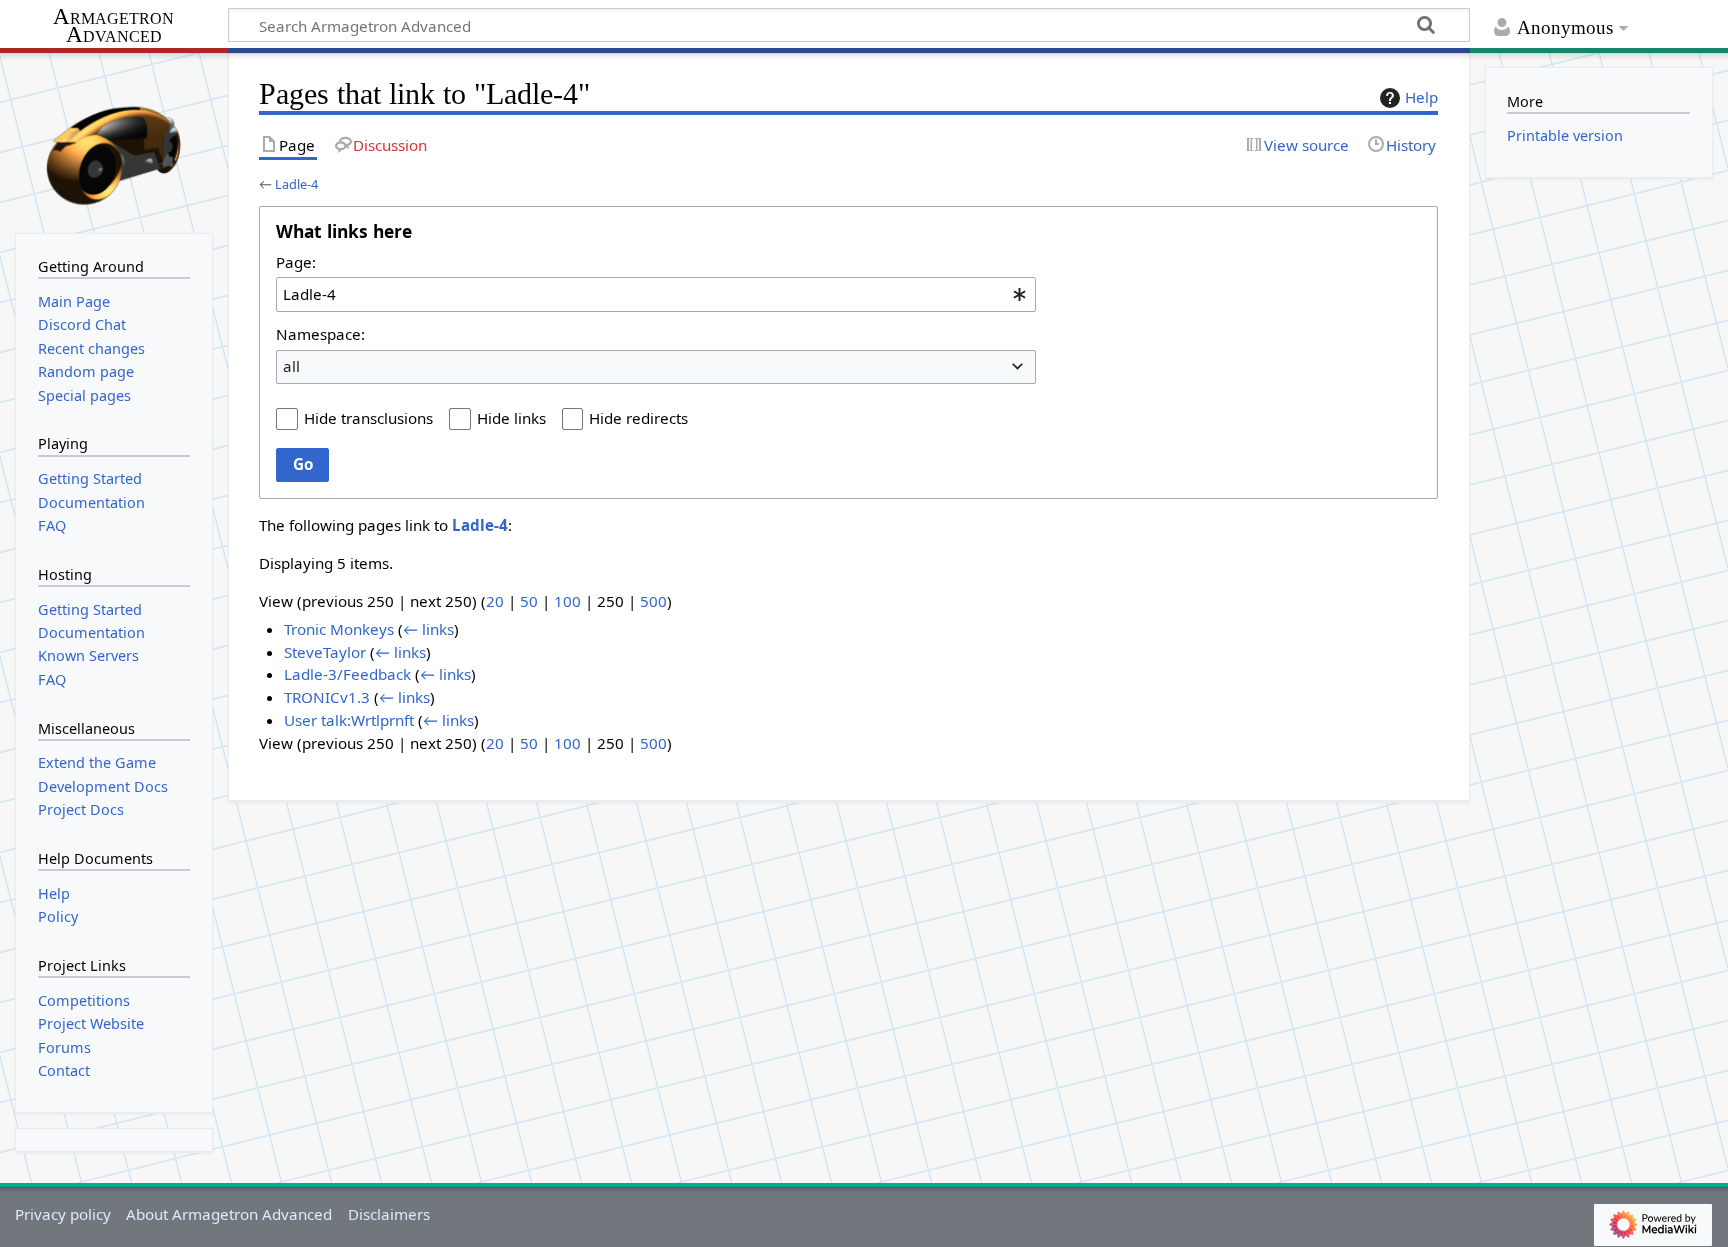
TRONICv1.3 (327, 697)
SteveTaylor (325, 652)
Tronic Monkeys (339, 629)
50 (529, 601)
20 (495, 601)
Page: (296, 262)
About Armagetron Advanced (229, 1214)
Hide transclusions (368, 418)
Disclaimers (389, 1214)
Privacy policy (63, 1214)
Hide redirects (638, 418)
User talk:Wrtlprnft (349, 720)
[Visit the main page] (114, 141)
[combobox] (656, 294)
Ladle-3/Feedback (347, 674)
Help (1421, 97)
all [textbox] (291, 366)
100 (567, 601)
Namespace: (320, 334)
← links (428, 629)
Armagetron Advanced (113, 26)
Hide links (511, 418)
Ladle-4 (296, 184)
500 (653, 601)
